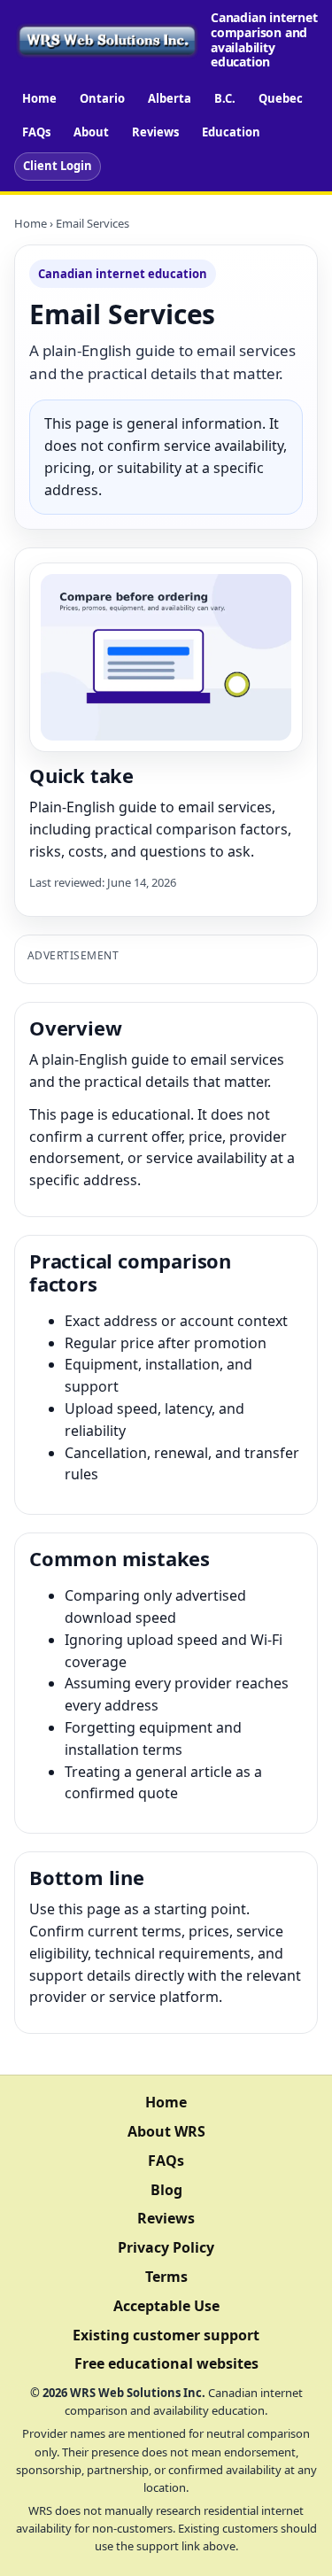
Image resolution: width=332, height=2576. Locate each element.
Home (39, 98)
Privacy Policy (166, 2247)
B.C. (225, 98)
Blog (166, 2190)
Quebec (281, 98)
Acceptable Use (166, 2306)
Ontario (102, 98)
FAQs (36, 132)
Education (231, 132)
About (91, 132)
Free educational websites (166, 2363)
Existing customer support (166, 2335)
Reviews (155, 132)
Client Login (58, 166)
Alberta (170, 98)
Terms (166, 2277)
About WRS (166, 2131)
